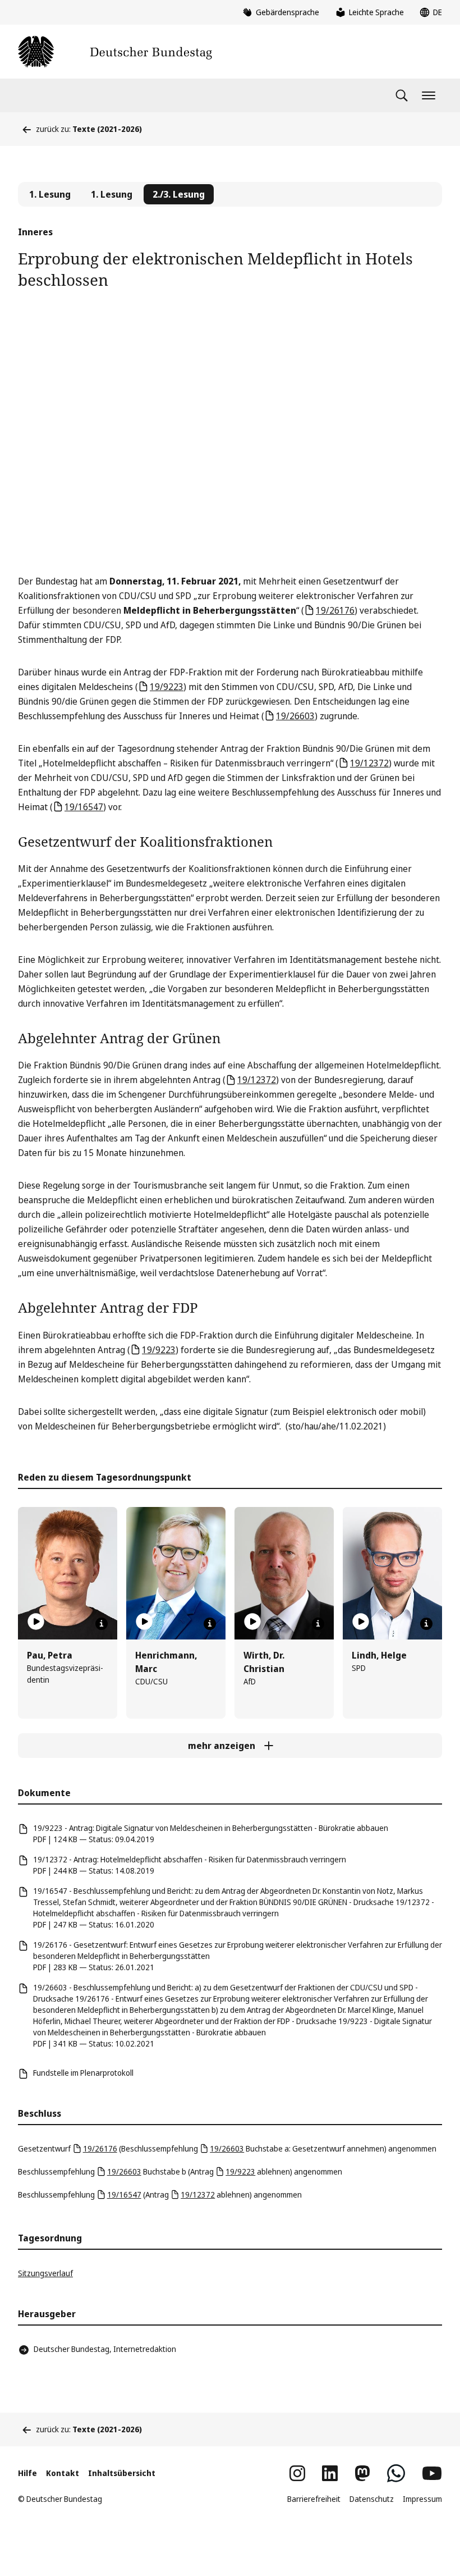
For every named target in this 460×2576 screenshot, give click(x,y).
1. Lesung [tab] (50, 194)
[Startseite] (115, 52)
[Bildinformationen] (102, 1624)
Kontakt (63, 2473)
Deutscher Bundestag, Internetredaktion (105, 2349)
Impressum (422, 2499)
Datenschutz (372, 2499)
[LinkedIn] (330, 2473)
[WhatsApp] (396, 2473)
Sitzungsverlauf (45, 2273)
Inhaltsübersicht (122, 2473)
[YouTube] (432, 2473)
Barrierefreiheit (314, 2499)
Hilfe (27, 2473)
